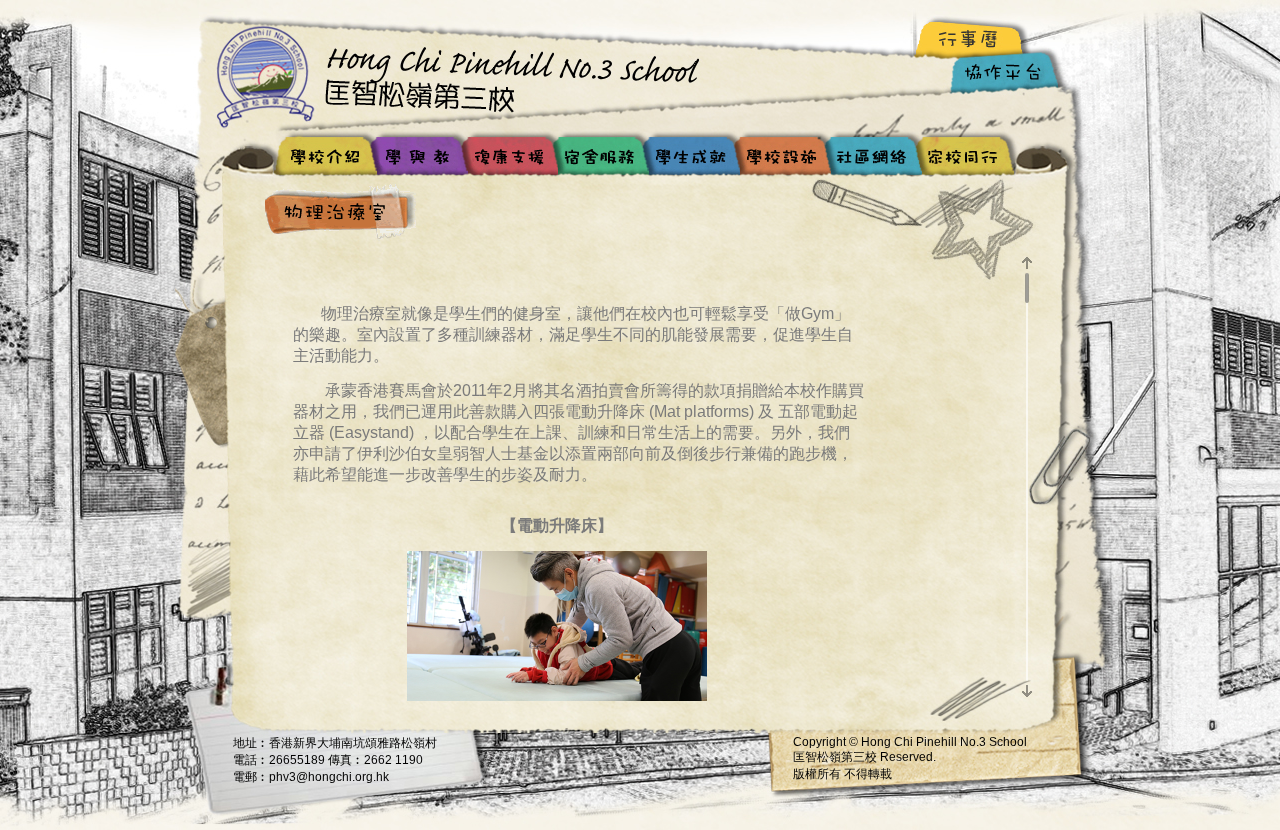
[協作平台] (1007, 75)
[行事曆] (972, 38)
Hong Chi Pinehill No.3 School (465, 75)
